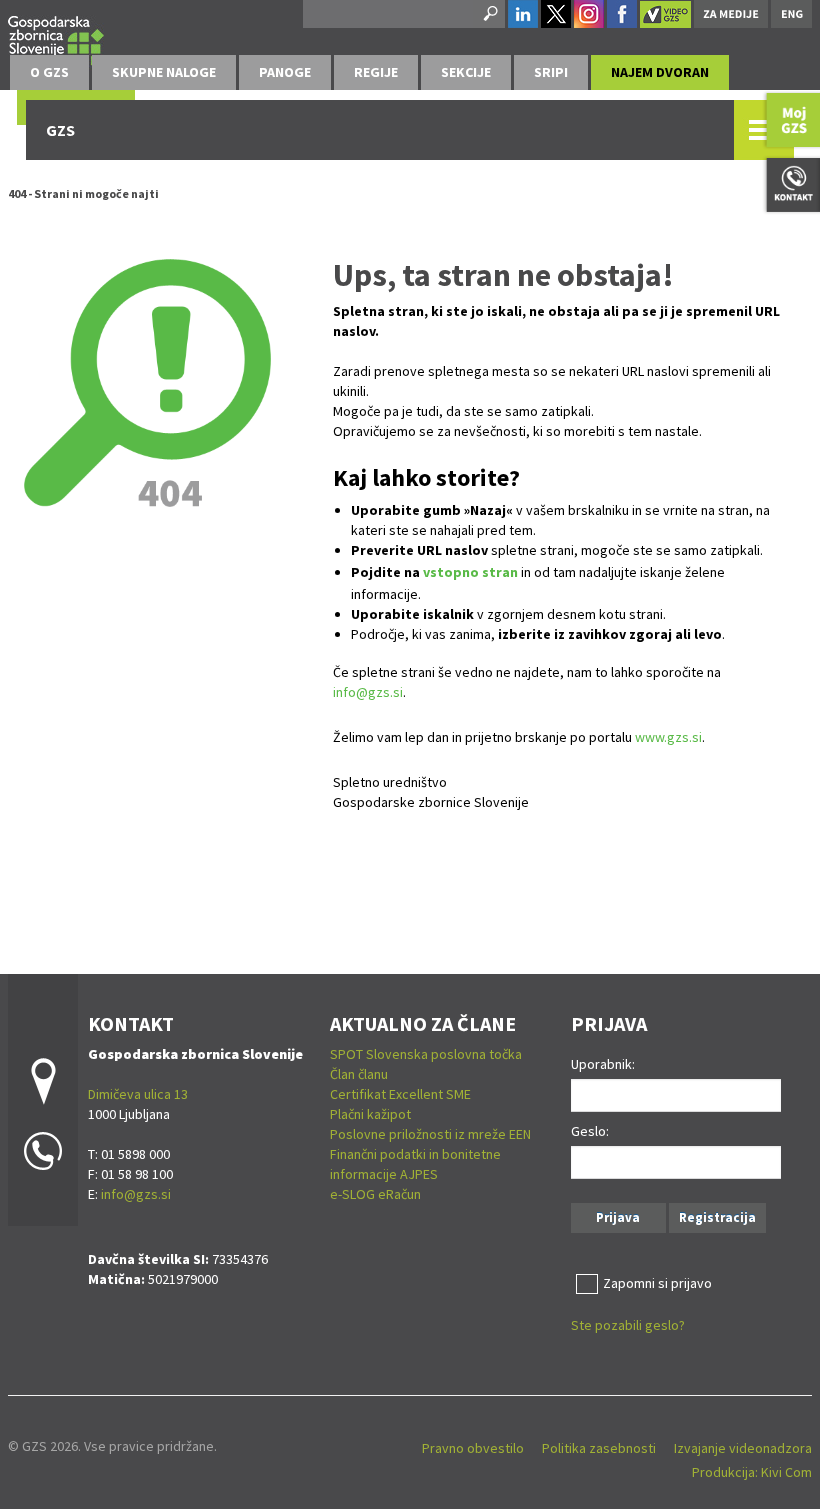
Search (489, 14)
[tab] (49, 72)
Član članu (359, 1074)
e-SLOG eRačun (375, 1194)
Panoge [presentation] (285, 72)
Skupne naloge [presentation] (164, 72)
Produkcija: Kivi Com (752, 1472)
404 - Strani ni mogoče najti (83, 193)
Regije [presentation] (376, 72)
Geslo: (590, 1131)
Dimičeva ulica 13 (138, 1094)
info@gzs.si (368, 692)
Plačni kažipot (370, 1114)
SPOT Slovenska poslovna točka (426, 1054)
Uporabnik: (603, 1064)
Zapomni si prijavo (657, 1283)
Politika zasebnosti (599, 1448)
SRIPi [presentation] (551, 72)
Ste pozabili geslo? (628, 1325)
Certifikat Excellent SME (400, 1094)
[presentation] (49, 72)
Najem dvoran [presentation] (660, 72)
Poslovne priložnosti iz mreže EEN (430, 1134)
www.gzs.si (668, 737)
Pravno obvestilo (473, 1448)
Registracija (717, 1217)
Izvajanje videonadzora (743, 1448)
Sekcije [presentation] (466, 72)
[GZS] (56, 41)
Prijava (618, 1217)
